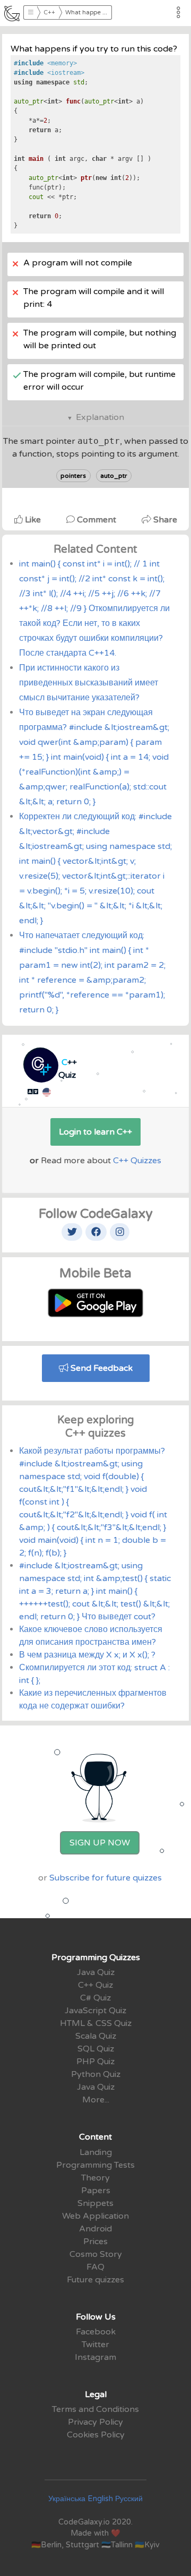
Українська (67, 2499)
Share (164, 520)
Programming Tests (95, 2165)
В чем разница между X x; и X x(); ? (87, 1655)
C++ (49, 12)
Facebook (96, 2332)
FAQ (95, 2267)
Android (95, 2229)
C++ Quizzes (137, 1161)
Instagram (95, 2357)
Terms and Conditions (95, 2409)
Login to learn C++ (95, 1132)
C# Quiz (95, 1998)
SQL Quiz (96, 2049)
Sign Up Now (100, 1843)
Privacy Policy (95, 2422)
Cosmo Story (96, 2254)
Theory (95, 2178)
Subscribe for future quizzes (106, 1878)
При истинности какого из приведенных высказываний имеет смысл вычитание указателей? (89, 683)
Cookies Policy (96, 2435)
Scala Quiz (96, 2036)
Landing (96, 2152)
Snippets (95, 2203)
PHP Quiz (95, 2062)
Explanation (100, 417)
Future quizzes (95, 2280)
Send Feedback (101, 1368)
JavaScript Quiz (95, 2011)
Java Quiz (96, 1972)
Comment (97, 520)
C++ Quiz (95, 1985)
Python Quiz (96, 2074)
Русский (129, 2499)
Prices (95, 2242)
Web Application (95, 2216)
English (100, 2499)
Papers (96, 2191)
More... (96, 2100)
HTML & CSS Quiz (96, 2023)
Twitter (95, 2345)
